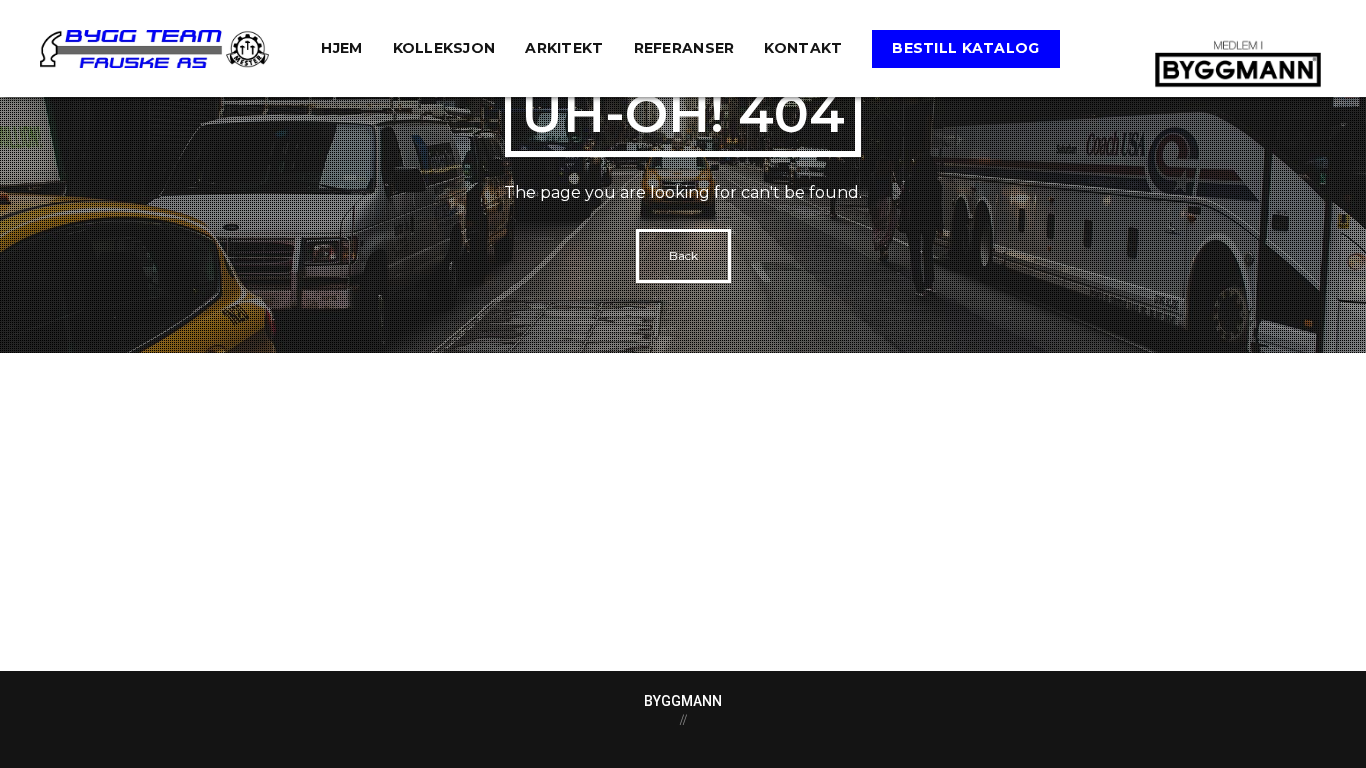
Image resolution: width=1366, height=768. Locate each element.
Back (683, 255)
